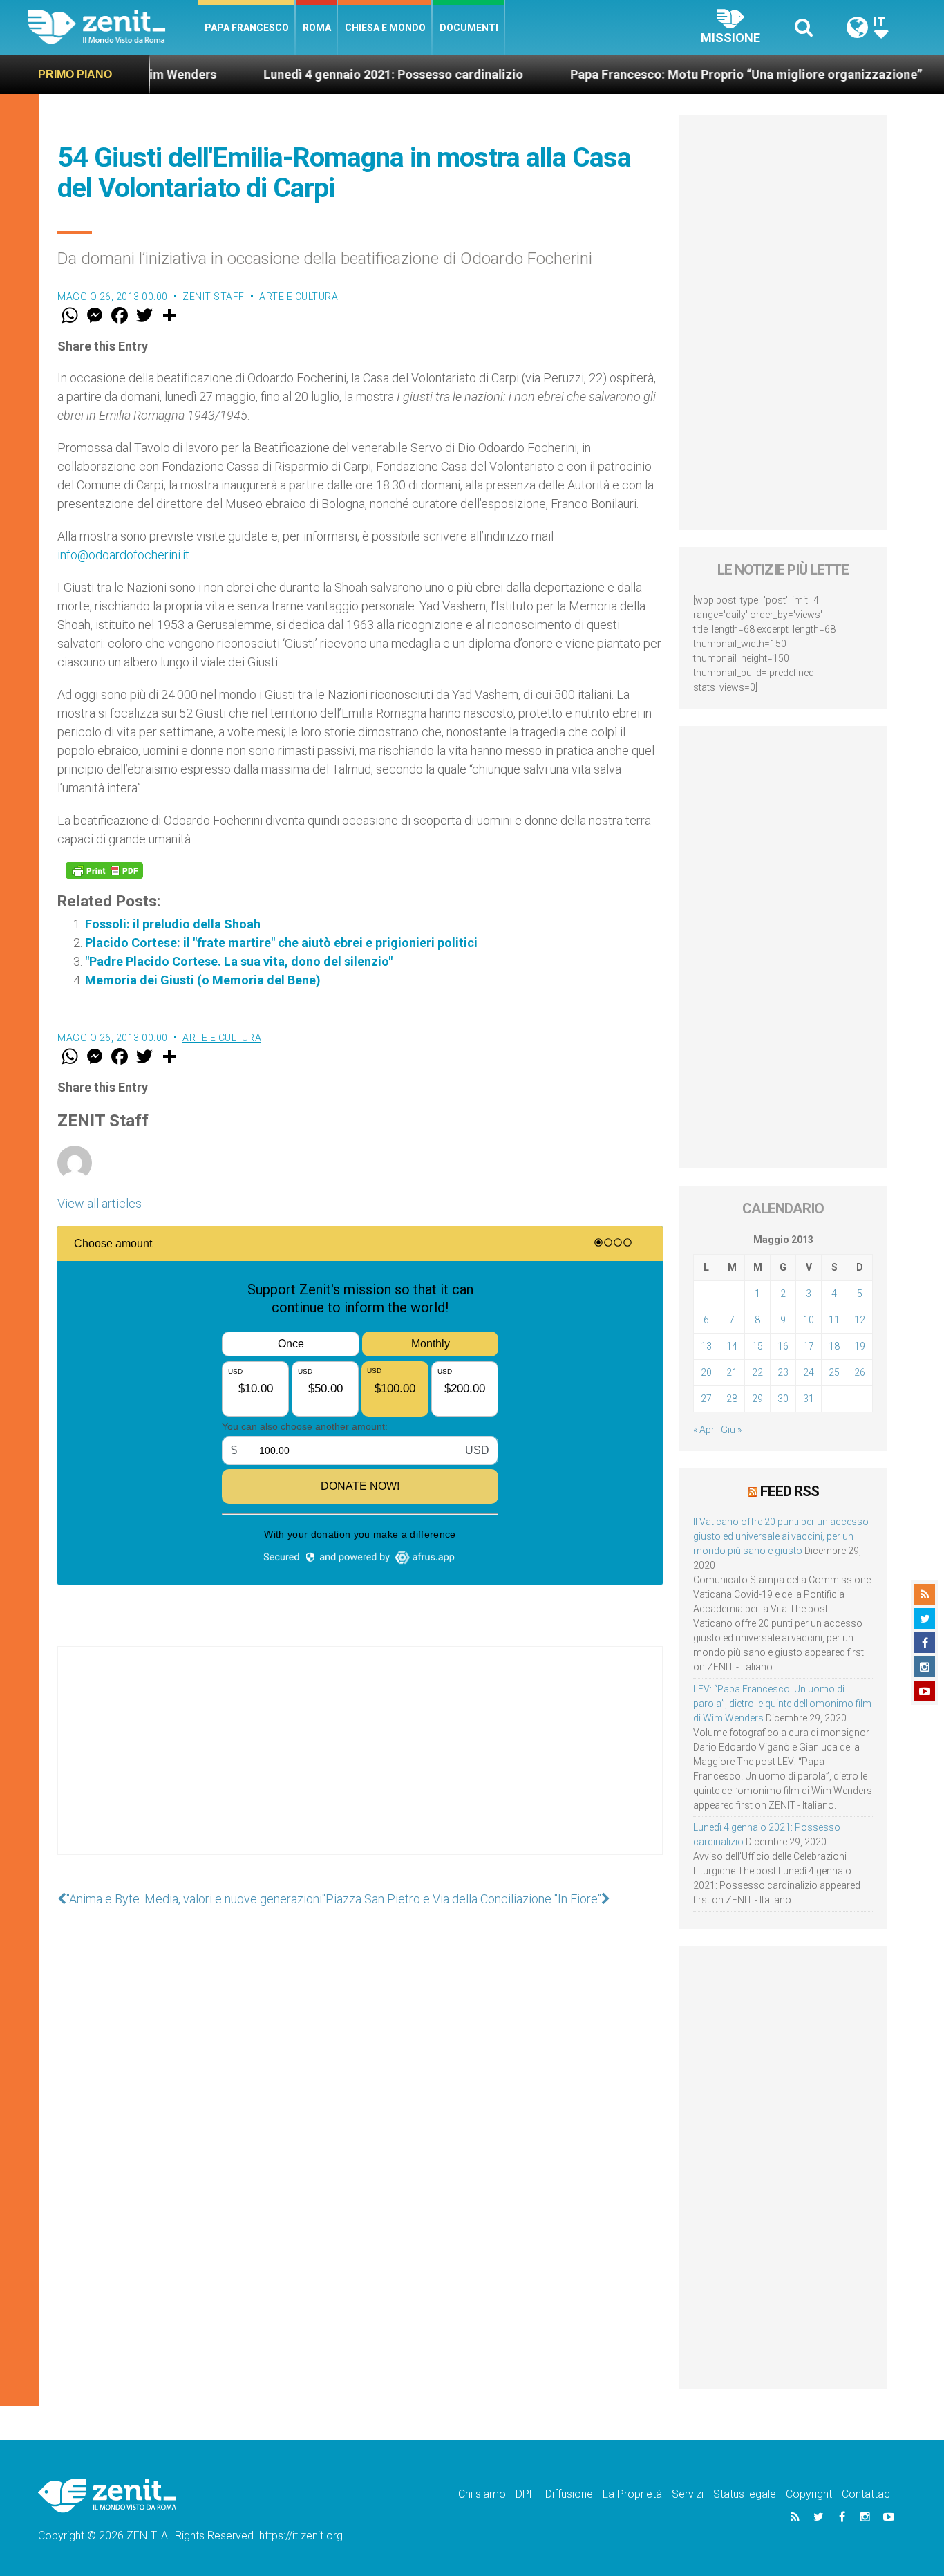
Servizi (688, 2494)
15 (757, 1346)
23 (783, 1372)
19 (860, 1346)
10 (809, 1320)
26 (860, 1372)
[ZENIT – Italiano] (113, 27)
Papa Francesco (247, 28)
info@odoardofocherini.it (123, 555)
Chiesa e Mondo (385, 28)
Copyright (809, 2494)
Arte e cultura (299, 297)
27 (706, 1399)
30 (783, 1399)
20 (706, 1372)
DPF (526, 2494)
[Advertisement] (360, 1764)
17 (809, 1346)
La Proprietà (632, 2494)
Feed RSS (790, 1491)
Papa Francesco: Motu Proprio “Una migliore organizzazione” (684, 74)
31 (809, 1399)
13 (706, 1346)
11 (834, 1320)
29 (757, 1399)
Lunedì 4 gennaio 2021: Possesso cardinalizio (331, 74)
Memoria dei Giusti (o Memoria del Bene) (203, 980)
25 (834, 1372)
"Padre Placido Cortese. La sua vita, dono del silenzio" (239, 961)
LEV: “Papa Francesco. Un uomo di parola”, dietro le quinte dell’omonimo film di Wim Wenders (782, 1704)
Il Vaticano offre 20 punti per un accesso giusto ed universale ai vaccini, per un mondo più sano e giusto (781, 1536)
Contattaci (867, 2494)
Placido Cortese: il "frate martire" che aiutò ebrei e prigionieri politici (281, 943)
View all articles (100, 1203)
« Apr (704, 1430)
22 (757, 1372)
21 (732, 1372)
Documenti (469, 28)
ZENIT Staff (214, 297)
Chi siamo (482, 2494)
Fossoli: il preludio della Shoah (173, 924)
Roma (317, 28)
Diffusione (569, 2494)
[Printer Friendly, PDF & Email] (104, 870)
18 (834, 1346)
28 (732, 1399)
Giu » (731, 1430)
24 (809, 1372)
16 (783, 1346)
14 (732, 1346)
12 (860, 1320)
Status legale (745, 2494)
